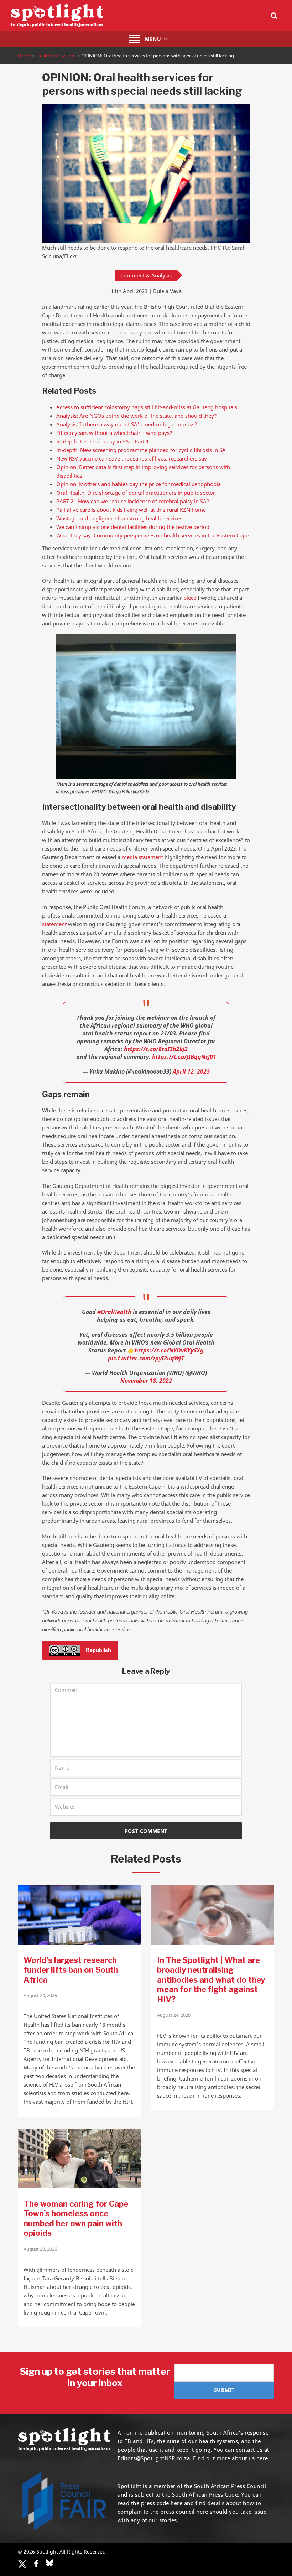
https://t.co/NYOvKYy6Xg (169, 1350)
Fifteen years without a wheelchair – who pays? (114, 433)
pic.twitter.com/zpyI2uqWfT (146, 1358)
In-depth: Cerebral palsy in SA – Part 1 (103, 441)
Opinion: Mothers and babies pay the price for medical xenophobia (139, 484)
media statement (142, 857)
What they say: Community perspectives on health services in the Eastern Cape (152, 535)
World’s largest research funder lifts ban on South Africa (71, 1970)
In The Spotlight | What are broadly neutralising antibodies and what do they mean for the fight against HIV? (211, 1980)
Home (24, 56)
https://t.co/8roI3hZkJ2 (156, 1049)
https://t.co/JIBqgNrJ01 (184, 1057)
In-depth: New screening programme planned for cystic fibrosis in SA (141, 450)
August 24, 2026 (40, 1995)
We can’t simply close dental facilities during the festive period (133, 527)
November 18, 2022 (146, 1381)
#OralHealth (114, 1312)
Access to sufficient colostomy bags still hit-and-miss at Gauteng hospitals (147, 407)
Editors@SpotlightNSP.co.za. (155, 2458)
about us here (250, 2458)
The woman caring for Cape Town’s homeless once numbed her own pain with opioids (76, 2219)
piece (190, 598)
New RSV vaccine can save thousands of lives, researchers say (132, 458)
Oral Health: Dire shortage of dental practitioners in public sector (136, 493)
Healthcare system (56, 56)
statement (54, 924)
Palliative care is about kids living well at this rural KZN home (131, 510)
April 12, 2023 (191, 1071)
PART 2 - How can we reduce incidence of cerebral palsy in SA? (133, 501)
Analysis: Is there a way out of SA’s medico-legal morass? (127, 424)
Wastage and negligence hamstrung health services (119, 518)
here (176, 2503)
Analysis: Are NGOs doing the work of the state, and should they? (137, 416)
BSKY (49, 2563)
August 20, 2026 (40, 2249)
